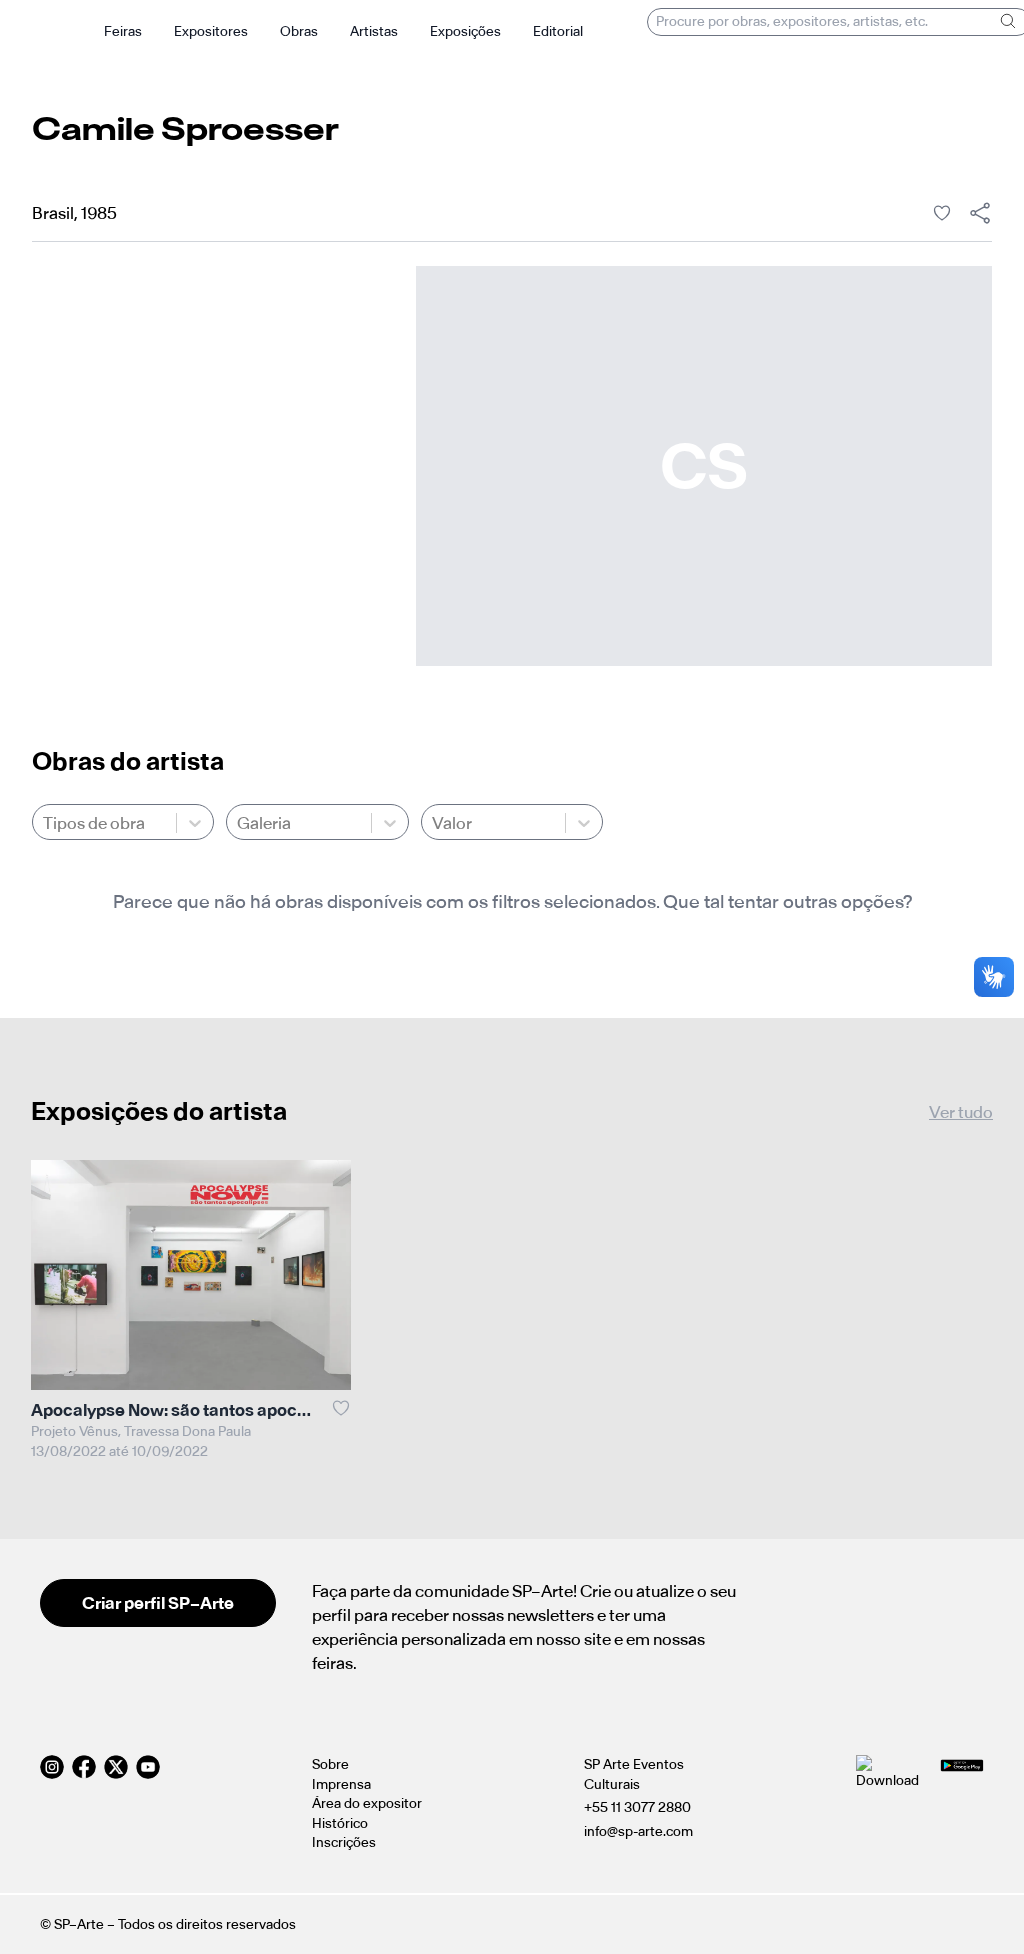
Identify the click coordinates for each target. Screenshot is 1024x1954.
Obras (299, 31)
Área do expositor (367, 1803)
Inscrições (344, 1842)
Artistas (374, 31)
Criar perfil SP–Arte (158, 1603)
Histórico (340, 1823)
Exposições (465, 31)
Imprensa (341, 1784)
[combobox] (44, 823)
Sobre (330, 1764)
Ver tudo (961, 1112)
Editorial (558, 31)
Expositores (211, 31)
